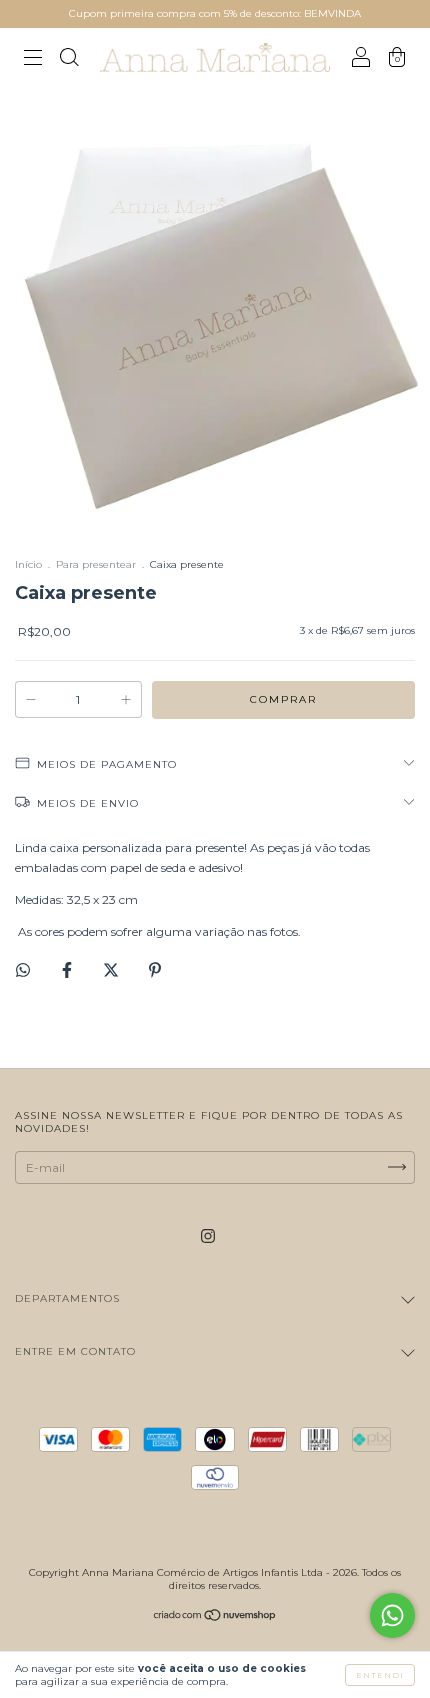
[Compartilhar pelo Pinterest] (155, 969)
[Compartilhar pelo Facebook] (68, 969)
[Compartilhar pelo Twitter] (112, 969)
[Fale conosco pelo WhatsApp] (392, 1615)
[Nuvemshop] (215, 1617)
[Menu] (33, 60)
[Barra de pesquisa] (69, 60)
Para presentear (96, 564)
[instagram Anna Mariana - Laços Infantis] (208, 1235)
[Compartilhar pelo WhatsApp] (23, 970)
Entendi (380, 1675)
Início (28, 564)
